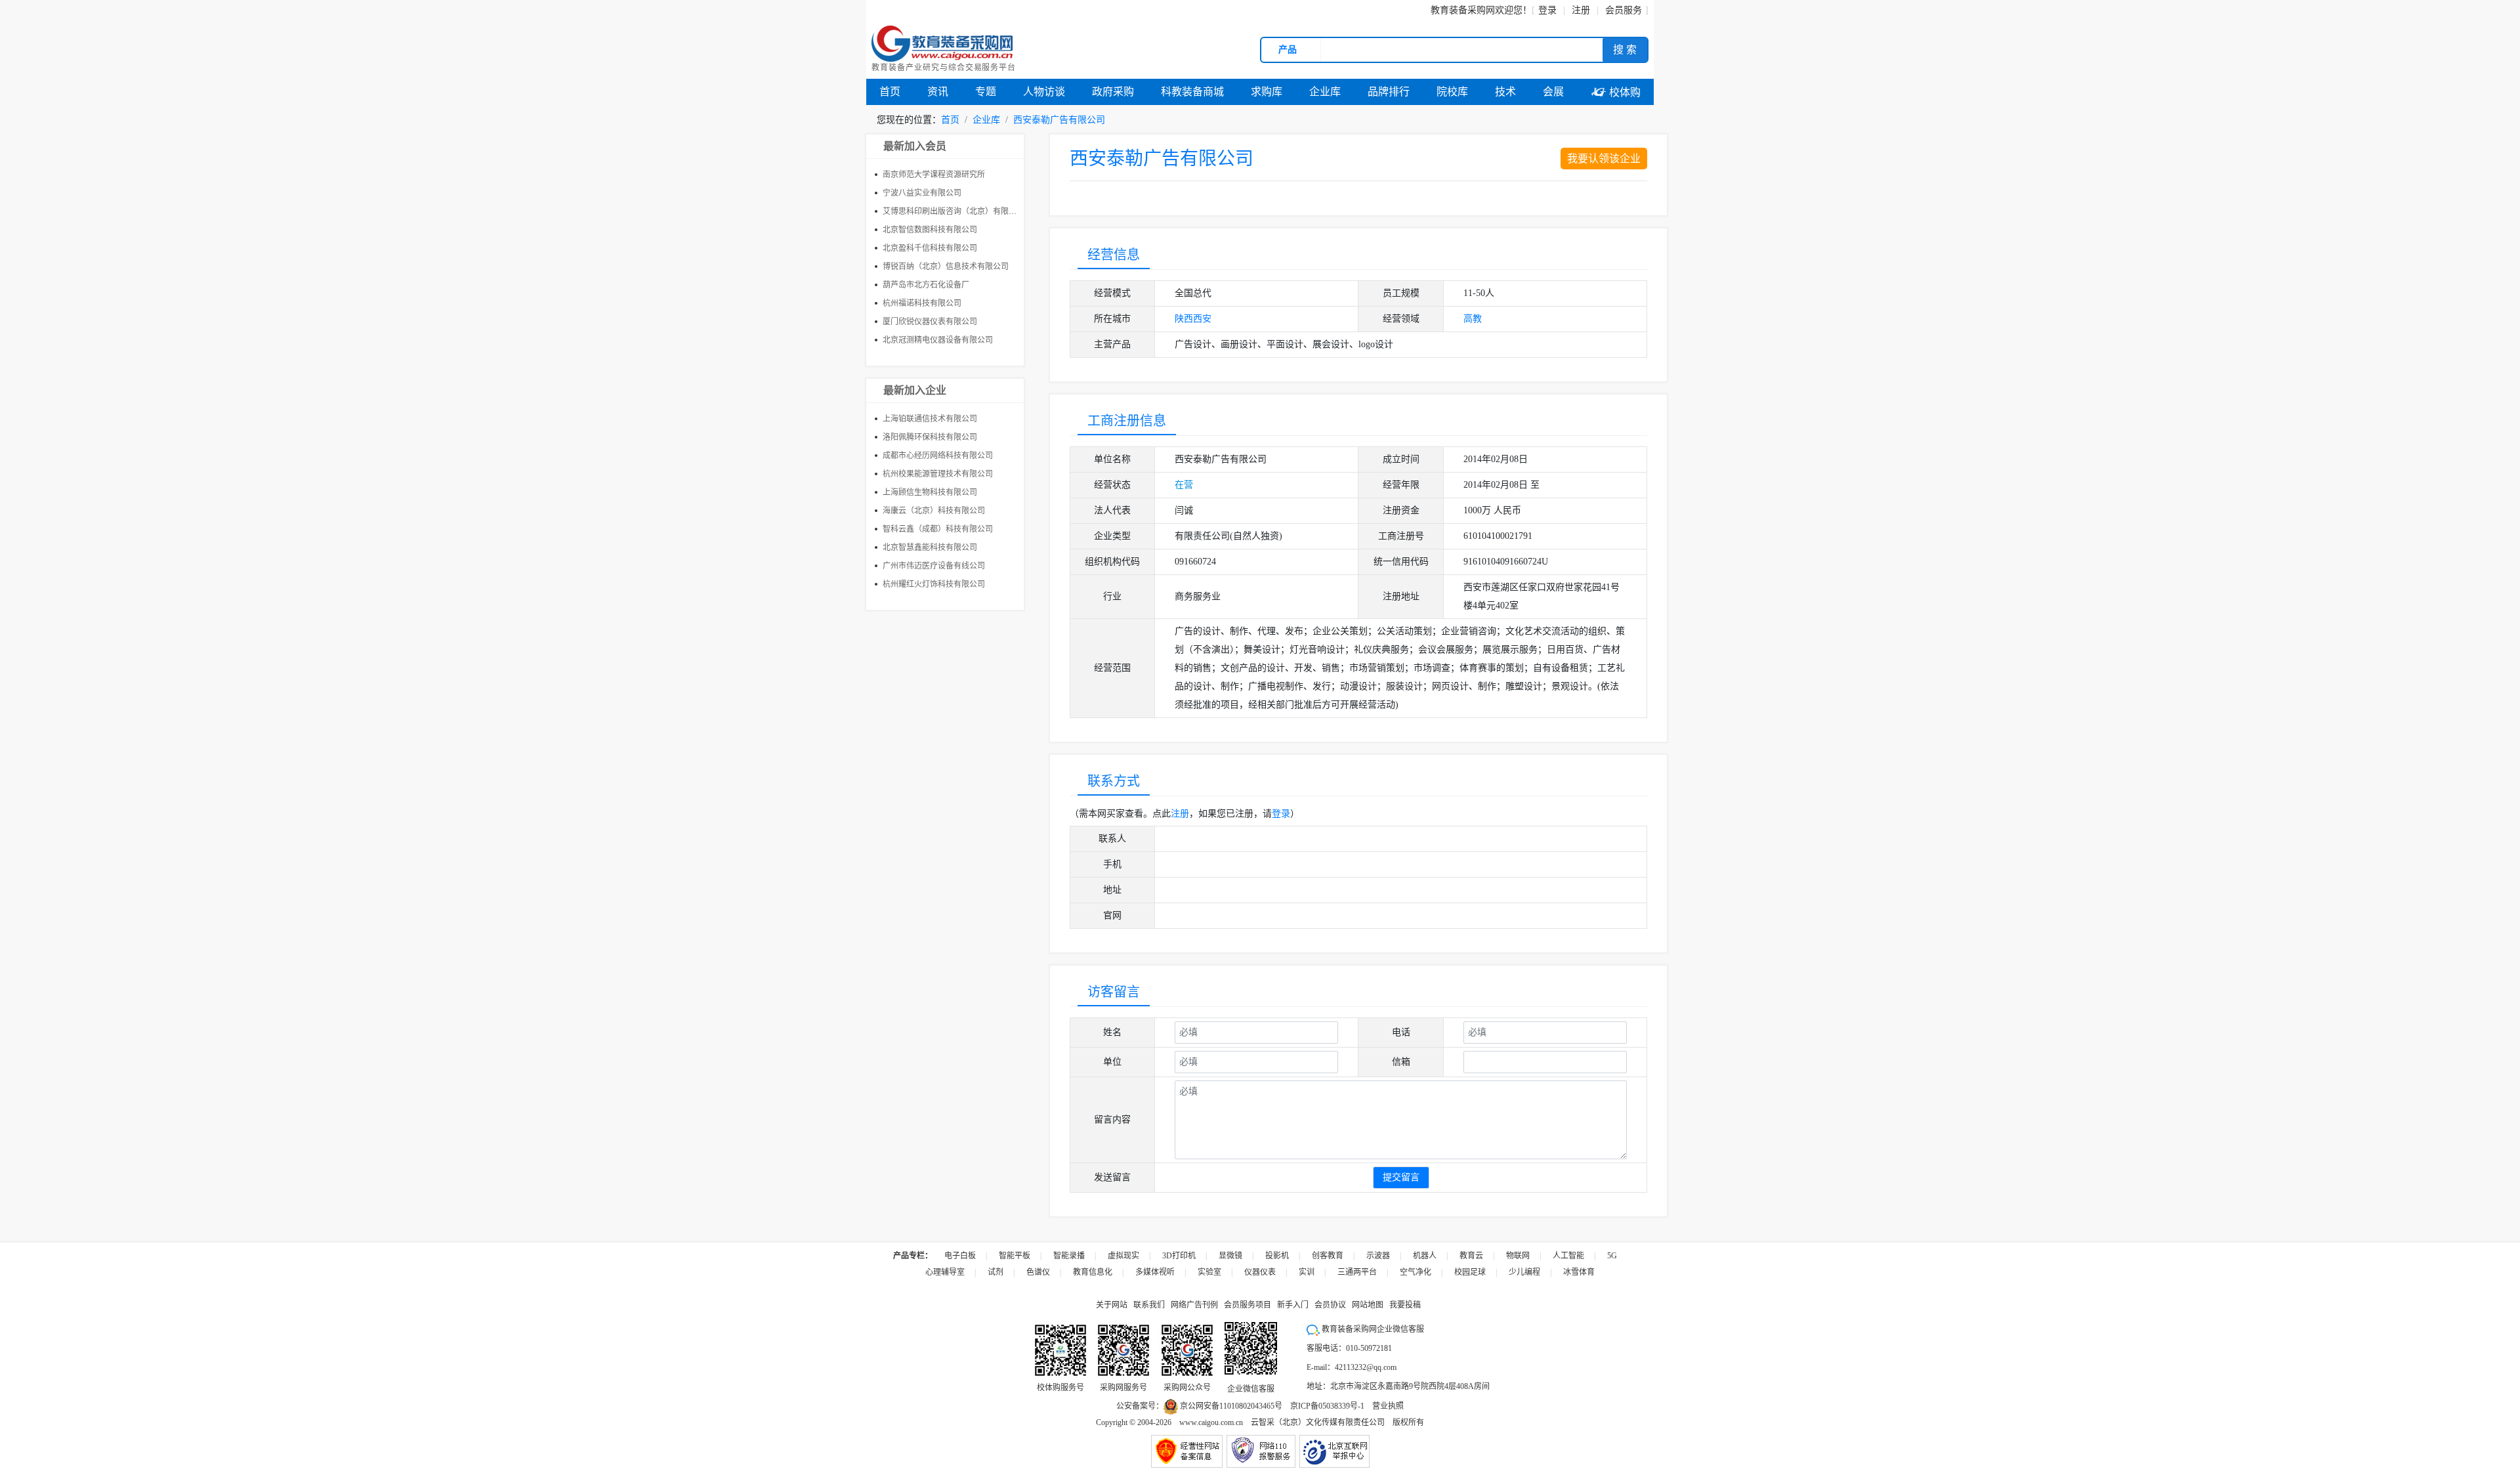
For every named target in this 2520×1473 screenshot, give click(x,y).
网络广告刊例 (1194, 1305)
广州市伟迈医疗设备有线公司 (934, 566)
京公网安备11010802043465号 (1230, 1406)
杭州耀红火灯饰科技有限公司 (934, 584)
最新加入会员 (915, 146)
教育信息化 (1093, 1272)
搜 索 (1625, 50)
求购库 (1267, 92)
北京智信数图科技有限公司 (930, 230)
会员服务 (1624, 10)
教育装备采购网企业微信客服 (1372, 1329)
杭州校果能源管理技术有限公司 (938, 474)
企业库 (1325, 92)
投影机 (1277, 1256)
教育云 (1471, 1256)
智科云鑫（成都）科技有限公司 (938, 529)
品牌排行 (1389, 92)
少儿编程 (1524, 1272)
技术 (1505, 92)
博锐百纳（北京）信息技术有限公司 (946, 267)
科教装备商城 (1192, 92)
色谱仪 (1038, 1272)
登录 (1547, 10)
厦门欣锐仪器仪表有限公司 (930, 322)
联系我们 (1149, 1305)
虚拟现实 (1123, 1256)
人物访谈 (1044, 92)
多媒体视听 (1155, 1272)
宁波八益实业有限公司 (922, 193)
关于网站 (1112, 1305)
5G (1612, 1256)
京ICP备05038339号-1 (1327, 1406)
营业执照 (1388, 1406)
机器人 (1425, 1256)
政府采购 (1113, 92)
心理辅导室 (945, 1272)
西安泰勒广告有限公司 (1059, 120)
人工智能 (1568, 1256)
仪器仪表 (1260, 1272)
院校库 (1452, 92)
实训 (1307, 1272)
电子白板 (960, 1256)
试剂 (996, 1272)
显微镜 (1230, 1256)
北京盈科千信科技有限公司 (930, 248)
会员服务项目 (1248, 1305)
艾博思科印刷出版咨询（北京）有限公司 (954, 211)
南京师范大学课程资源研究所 (934, 175)
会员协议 (1330, 1305)
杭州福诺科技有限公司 (922, 303)
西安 (1202, 319)
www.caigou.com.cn (1211, 1422)
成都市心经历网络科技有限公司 (938, 456)
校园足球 (1470, 1272)
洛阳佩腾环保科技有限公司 (930, 437)
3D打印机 (1179, 1256)
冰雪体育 (1579, 1272)
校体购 (1616, 92)
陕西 (1184, 319)
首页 (890, 92)
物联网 (1518, 1256)
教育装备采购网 (1463, 10)
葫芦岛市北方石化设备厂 (926, 285)
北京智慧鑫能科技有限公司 (930, 547)
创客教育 (1328, 1256)
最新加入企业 (915, 390)
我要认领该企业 (1604, 159)
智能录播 (1069, 1256)
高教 (1473, 319)
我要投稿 (1405, 1305)
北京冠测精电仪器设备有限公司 (938, 340)
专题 (986, 92)
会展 (1553, 92)
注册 (1180, 814)
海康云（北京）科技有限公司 (934, 511)
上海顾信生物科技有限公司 (930, 492)
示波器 (1378, 1256)
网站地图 (1368, 1305)
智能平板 (1015, 1256)
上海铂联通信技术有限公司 (930, 419)
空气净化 (1416, 1272)
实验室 (1209, 1272)
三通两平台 (1357, 1272)
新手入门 (1293, 1305)
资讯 (938, 92)
